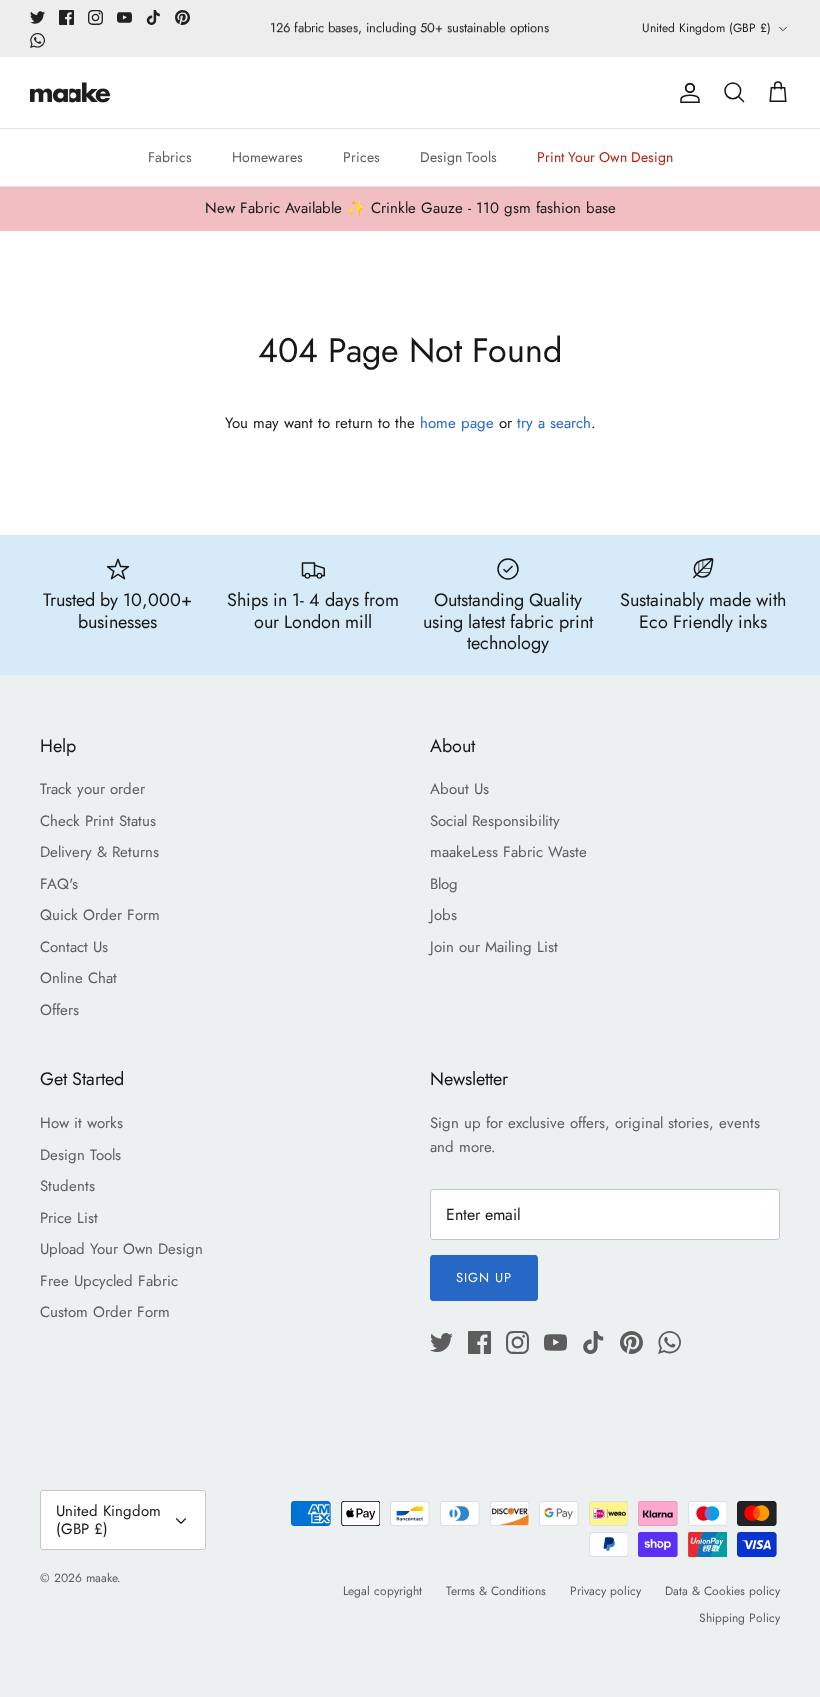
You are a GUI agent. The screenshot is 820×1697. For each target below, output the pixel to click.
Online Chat (78, 978)
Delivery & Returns (99, 852)
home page (457, 423)
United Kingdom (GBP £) (706, 28)
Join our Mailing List (494, 947)
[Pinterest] (182, 17)
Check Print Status (98, 821)
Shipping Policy (739, 1618)
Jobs (443, 915)
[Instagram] (95, 17)
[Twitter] (37, 17)
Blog (444, 884)
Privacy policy (605, 1591)
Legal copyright (382, 1591)
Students (67, 1186)
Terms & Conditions (496, 1591)
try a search (554, 423)
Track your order (92, 789)
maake (101, 1578)
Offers (59, 1010)
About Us (459, 789)
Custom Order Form (105, 1312)
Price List (69, 1218)
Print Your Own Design (605, 157)
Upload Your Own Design (121, 1249)
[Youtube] (124, 17)
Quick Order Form (100, 915)
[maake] (70, 92)
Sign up (484, 1277)
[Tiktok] (153, 17)
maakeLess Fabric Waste (508, 852)
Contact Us (74, 947)
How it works (81, 1123)
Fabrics (170, 157)
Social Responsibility (495, 821)
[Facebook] (66, 17)
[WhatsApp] (37, 40)
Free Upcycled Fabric (109, 1281)
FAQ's (59, 884)
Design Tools (458, 157)
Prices (361, 157)
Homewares (267, 157)
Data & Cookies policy (722, 1591)
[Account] (686, 93)
